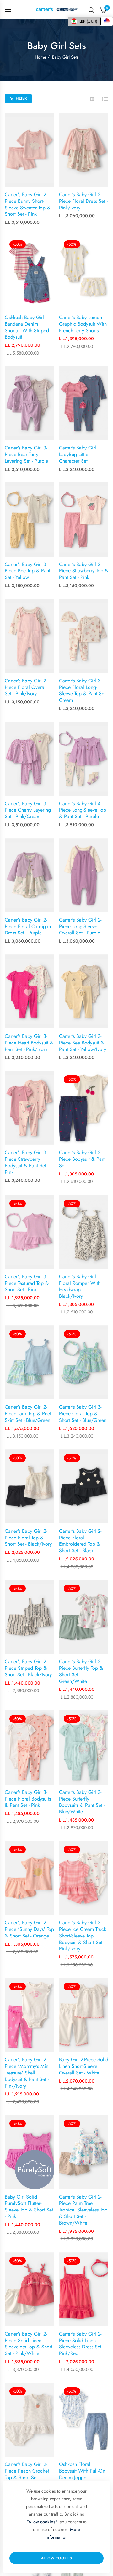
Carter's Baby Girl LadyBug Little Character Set (78, 455)
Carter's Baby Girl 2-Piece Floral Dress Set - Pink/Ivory (83, 201)
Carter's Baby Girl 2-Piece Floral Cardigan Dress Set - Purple (28, 927)
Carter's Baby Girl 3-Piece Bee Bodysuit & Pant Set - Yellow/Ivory (83, 1043)
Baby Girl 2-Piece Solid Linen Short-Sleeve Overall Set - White (84, 2066)
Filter (21, 98)
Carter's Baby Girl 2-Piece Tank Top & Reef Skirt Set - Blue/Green (28, 1414)
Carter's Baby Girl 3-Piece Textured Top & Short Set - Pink (27, 1283)
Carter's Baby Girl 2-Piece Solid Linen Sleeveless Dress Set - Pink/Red (81, 2344)
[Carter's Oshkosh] (57, 9)
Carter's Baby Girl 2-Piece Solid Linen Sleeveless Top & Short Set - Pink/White (29, 2344)
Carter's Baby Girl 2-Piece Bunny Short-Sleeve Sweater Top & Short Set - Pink (28, 205)
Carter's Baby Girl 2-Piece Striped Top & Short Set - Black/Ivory (28, 1668)
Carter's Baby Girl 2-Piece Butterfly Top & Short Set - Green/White (81, 1672)
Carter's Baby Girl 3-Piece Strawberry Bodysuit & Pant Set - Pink (27, 1162)
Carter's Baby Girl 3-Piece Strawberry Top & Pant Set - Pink (84, 571)
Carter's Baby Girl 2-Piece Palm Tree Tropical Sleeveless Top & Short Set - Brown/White (83, 2210)
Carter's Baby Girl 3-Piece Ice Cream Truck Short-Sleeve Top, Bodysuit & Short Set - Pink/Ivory (83, 1936)
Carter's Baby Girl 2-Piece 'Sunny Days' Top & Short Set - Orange (29, 1929)
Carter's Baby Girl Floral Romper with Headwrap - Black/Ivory (80, 1287)
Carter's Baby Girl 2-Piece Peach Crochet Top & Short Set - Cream (27, 2474)
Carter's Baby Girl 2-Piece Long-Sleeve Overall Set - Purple (80, 927)
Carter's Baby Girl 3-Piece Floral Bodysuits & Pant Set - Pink (28, 1799)
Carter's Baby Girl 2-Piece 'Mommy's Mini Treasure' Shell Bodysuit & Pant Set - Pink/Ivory (27, 2073)
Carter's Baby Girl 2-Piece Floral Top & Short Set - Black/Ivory (28, 1538)
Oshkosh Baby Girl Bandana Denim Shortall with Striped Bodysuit (27, 327)
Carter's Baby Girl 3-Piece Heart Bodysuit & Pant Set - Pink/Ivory (29, 1043)
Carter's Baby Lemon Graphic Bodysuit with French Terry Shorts (83, 324)
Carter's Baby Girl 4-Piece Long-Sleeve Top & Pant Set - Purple (83, 810)
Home (40, 57)
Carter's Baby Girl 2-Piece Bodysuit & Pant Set (82, 1159)
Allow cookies (56, 2558)
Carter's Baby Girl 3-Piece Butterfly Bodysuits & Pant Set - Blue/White (82, 1802)
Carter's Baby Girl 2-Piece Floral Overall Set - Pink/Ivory (26, 687)
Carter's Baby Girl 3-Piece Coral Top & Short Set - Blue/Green (83, 1414)
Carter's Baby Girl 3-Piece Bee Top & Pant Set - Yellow (27, 571)
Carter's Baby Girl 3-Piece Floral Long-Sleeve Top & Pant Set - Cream (83, 691)
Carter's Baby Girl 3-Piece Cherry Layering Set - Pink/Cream (28, 810)
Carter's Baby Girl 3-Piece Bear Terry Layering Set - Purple (26, 455)
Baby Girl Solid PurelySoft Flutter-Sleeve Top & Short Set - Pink (29, 2207)
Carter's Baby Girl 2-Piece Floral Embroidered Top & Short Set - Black (80, 1541)
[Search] (91, 9)
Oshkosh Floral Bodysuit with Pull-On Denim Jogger (82, 2471)
